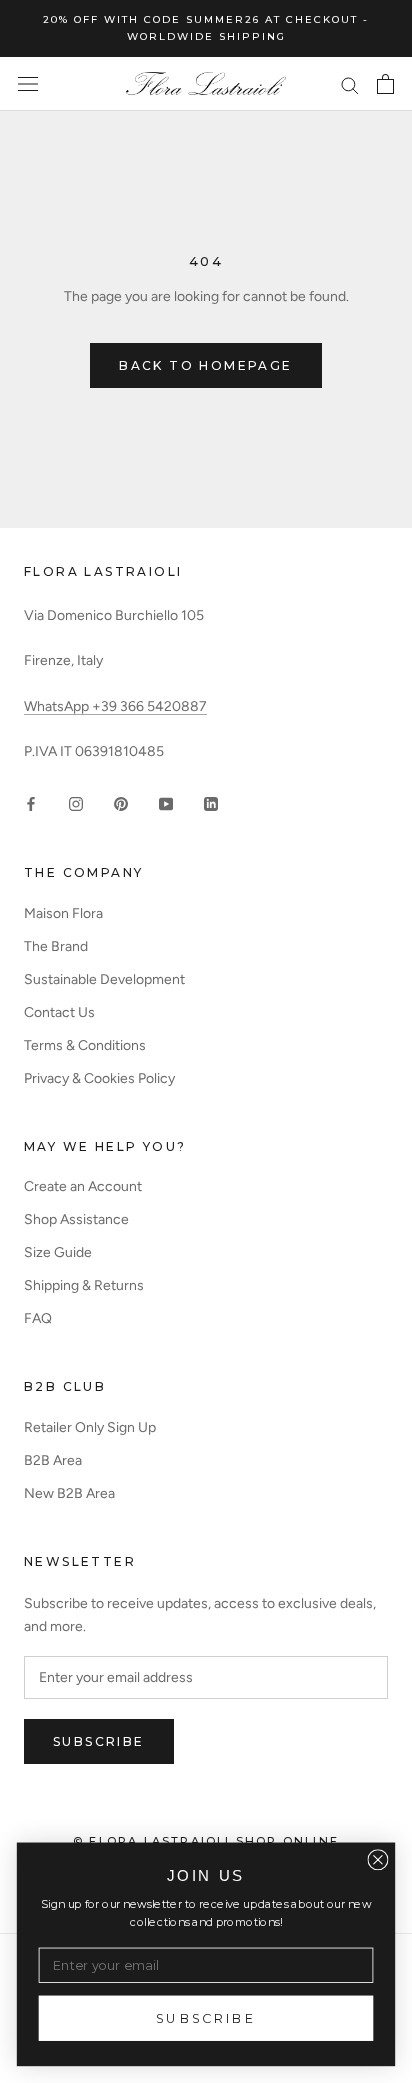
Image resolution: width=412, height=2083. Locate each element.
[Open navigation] (28, 84)
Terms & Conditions (85, 1045)
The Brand (56, 946)
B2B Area (53, 1460)
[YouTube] (166, 803)
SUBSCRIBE (206, 2018)
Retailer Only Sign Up (90, 1427)
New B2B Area (69, 1493)
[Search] (350, 84)
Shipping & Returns (84, 1285)
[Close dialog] (377, 1859)
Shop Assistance (76, 1219)
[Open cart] (385, 84)
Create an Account (83, 1186)
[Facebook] (31, 803)
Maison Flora (63, 913)
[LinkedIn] (211, 803)
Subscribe (99, 1741)
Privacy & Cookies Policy (99, 1078)
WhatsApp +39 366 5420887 (115, 706)
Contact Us (59, 1012)
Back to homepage (205, 365)
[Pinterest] (121, 803)
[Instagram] (76, 803)
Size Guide (58, 1252)
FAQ (38, 1318)
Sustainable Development (104, 979)
